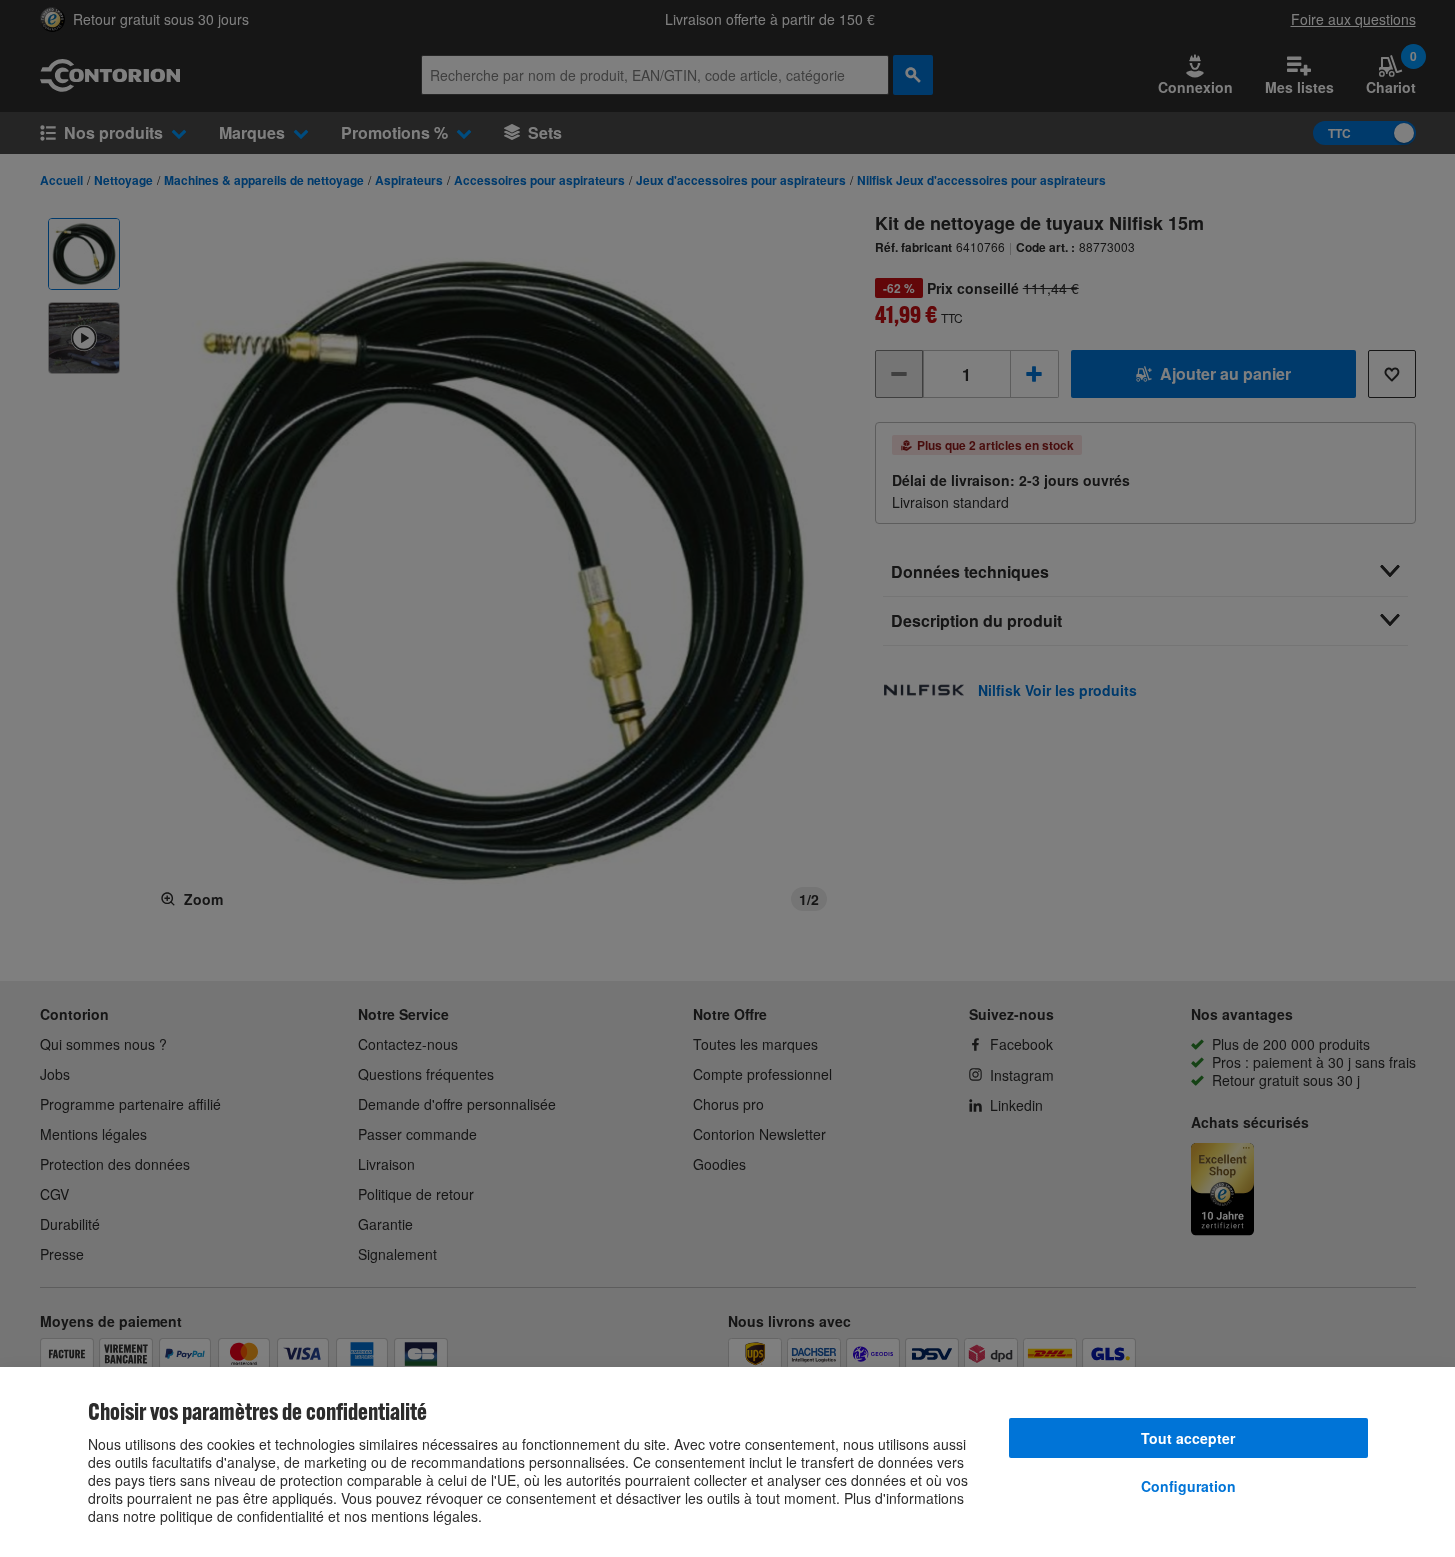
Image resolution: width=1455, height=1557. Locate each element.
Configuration (1188, 1486)
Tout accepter (1188, 1438)
